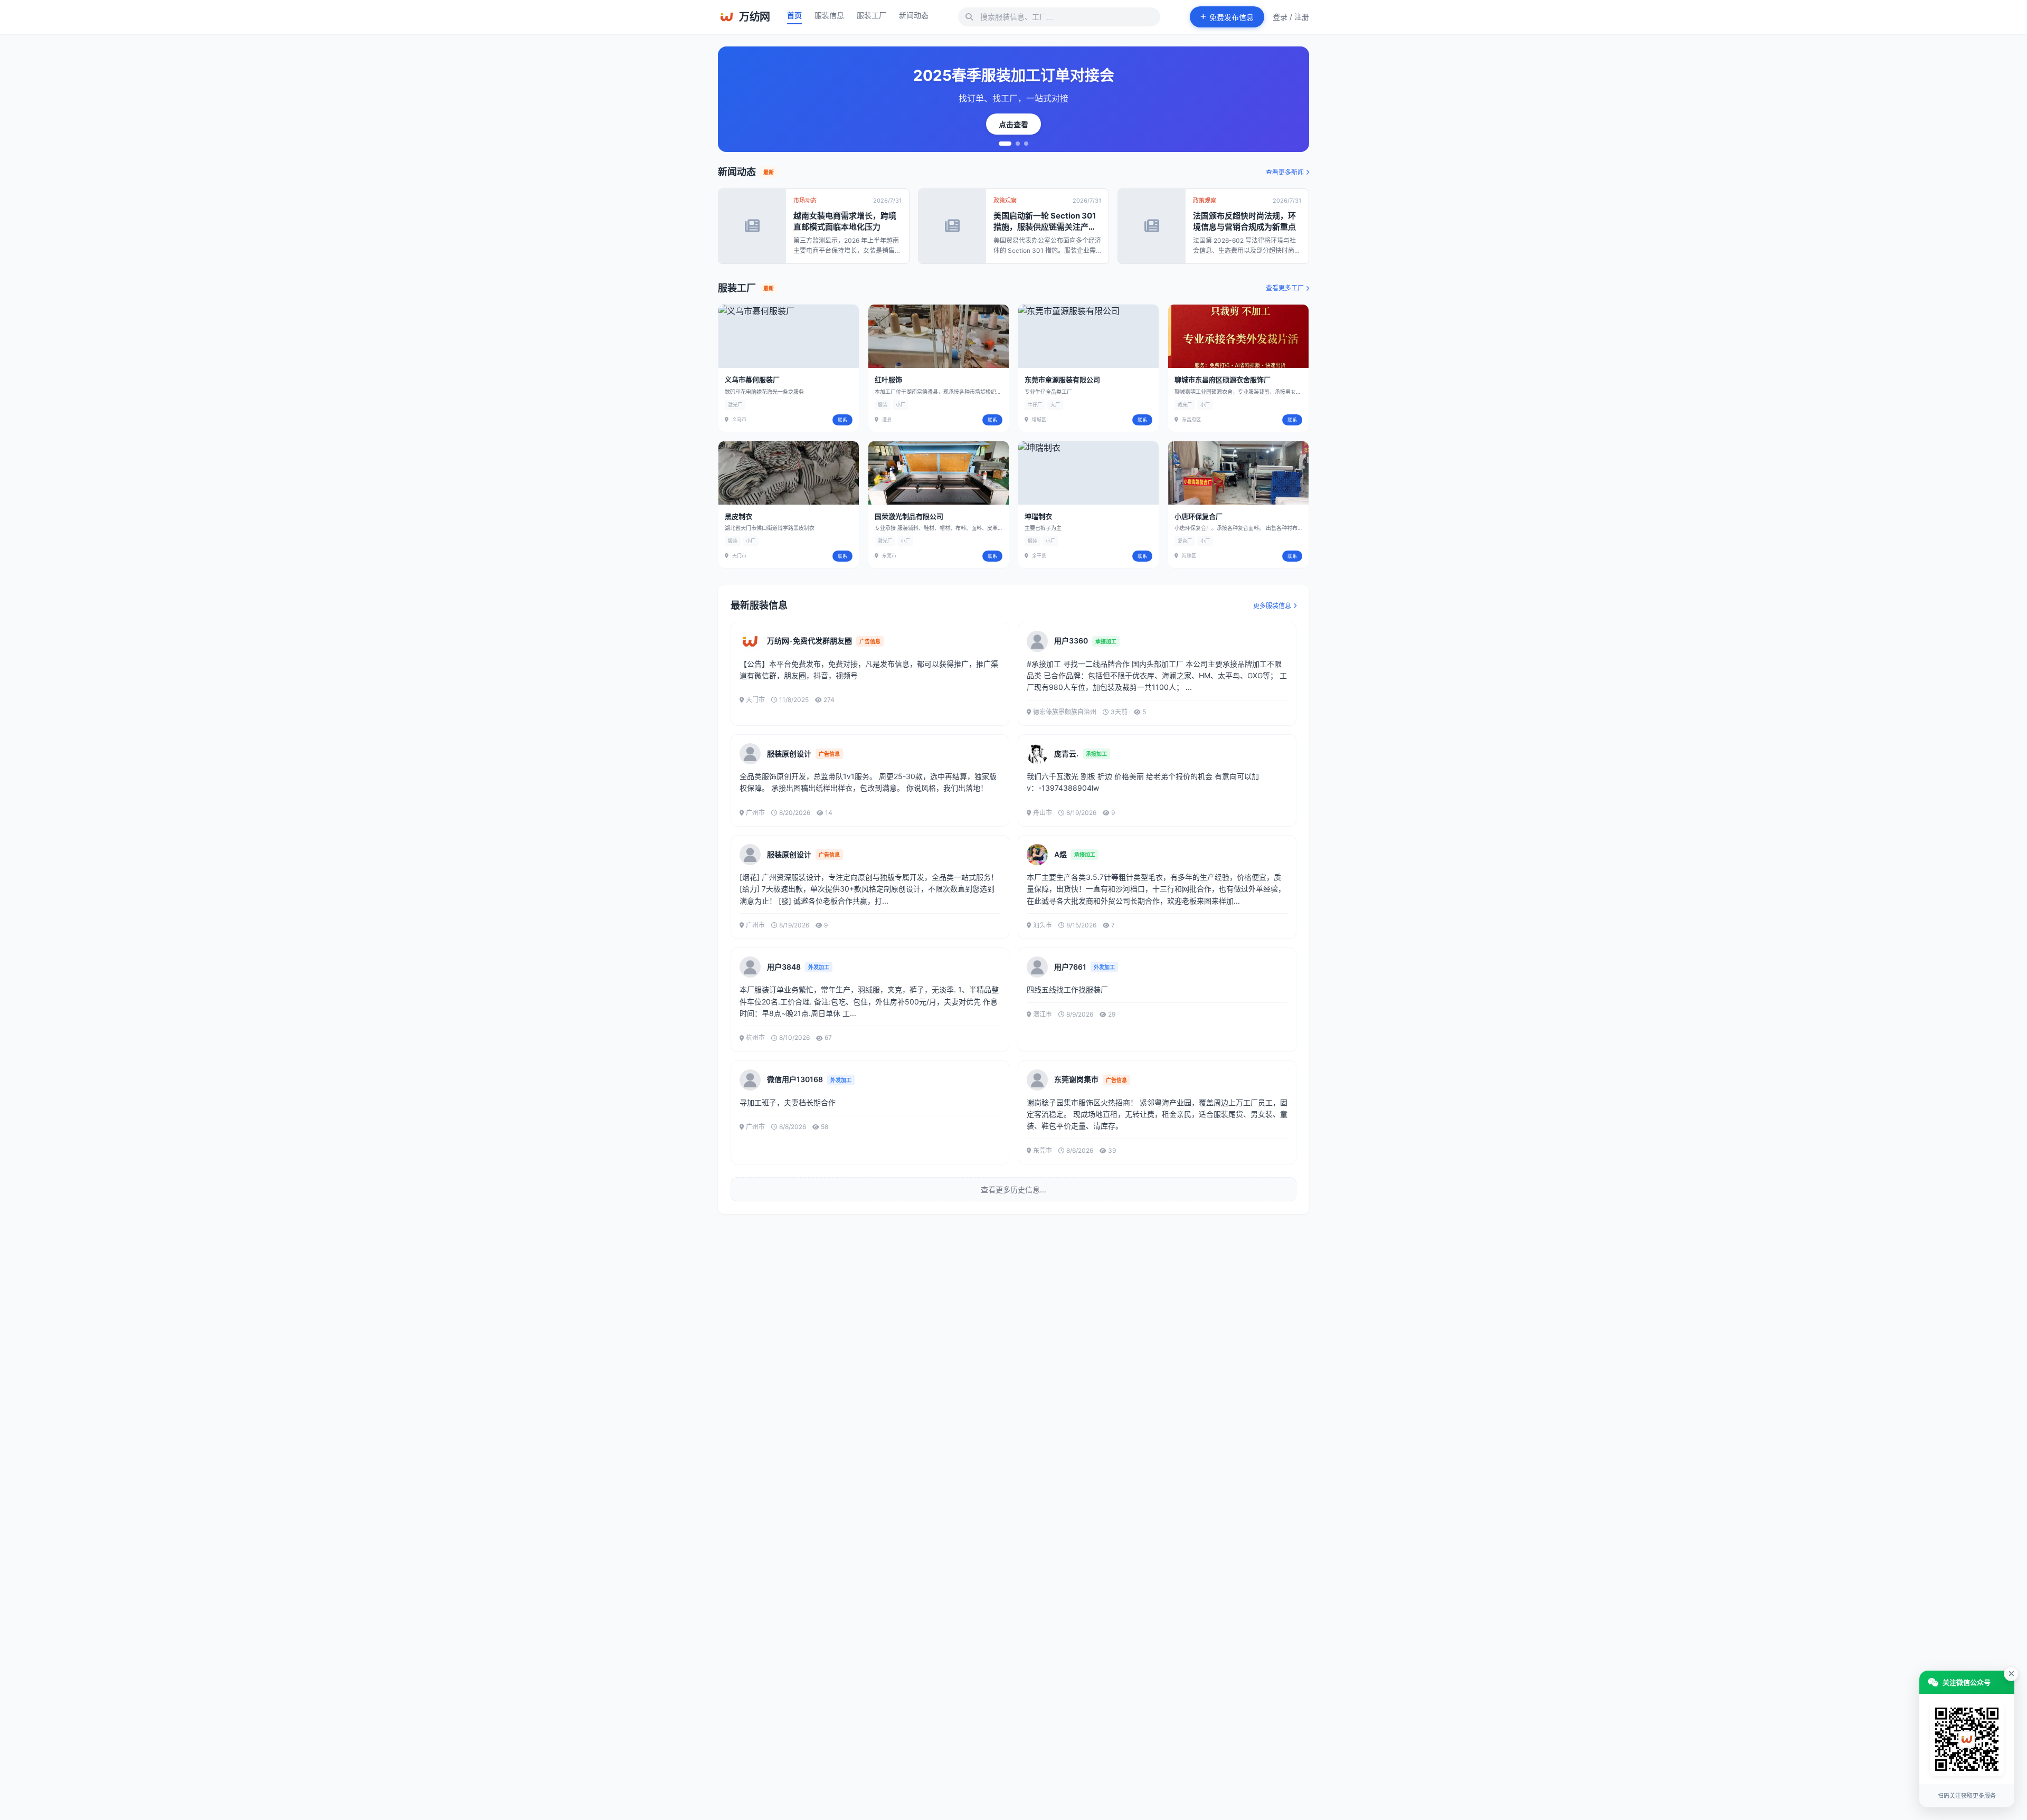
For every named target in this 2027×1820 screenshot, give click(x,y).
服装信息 (829, 15)
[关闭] (2011, 1674)
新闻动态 (914, 15)
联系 (842, 420)
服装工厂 (872, 15)
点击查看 (1013, 124)
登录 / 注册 (1291, 17)
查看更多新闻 (1285, 172)
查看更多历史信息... (1013, 1189)
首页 (794, 15)
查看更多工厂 (1285, 288)
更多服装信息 (1272, 606)
